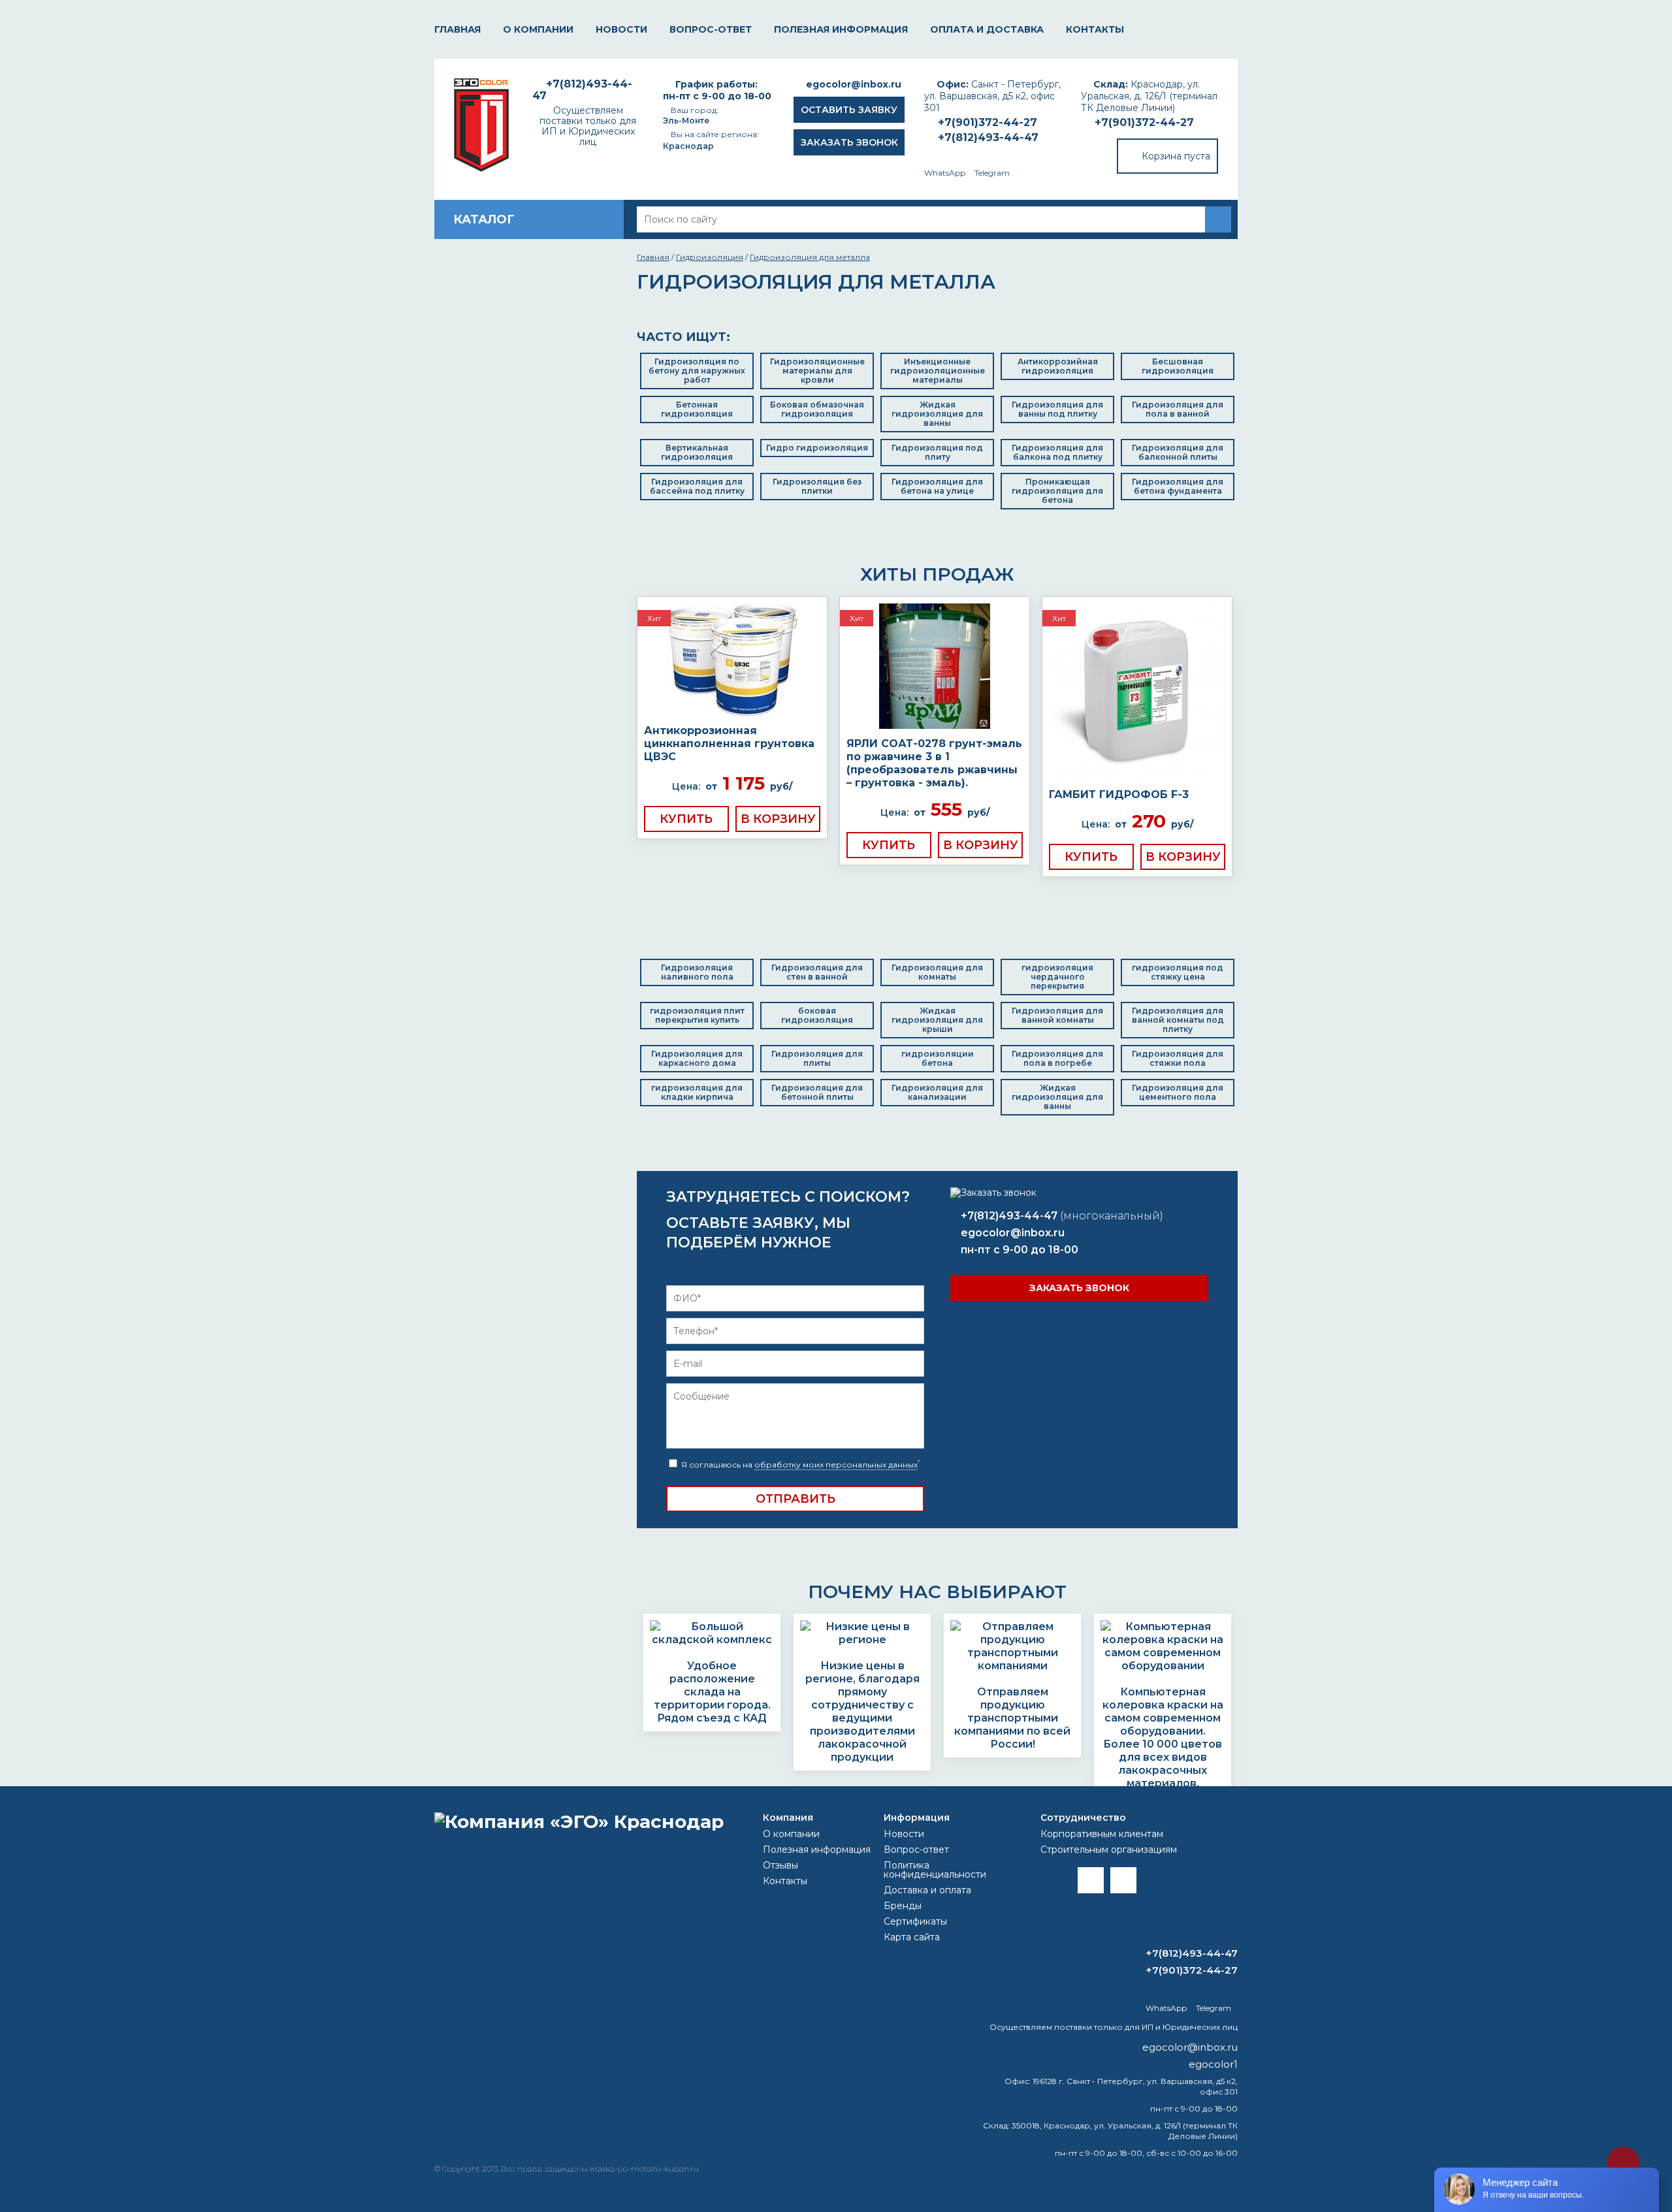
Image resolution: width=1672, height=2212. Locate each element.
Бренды (903, 1906)
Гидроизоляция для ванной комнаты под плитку (1178, 1020)
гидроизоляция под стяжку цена (1178, 972)
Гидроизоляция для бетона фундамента (1178, 486)
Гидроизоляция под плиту (937, 452)
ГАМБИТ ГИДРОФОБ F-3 (1119, 794)
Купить (686, 819)
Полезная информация (841, 29)
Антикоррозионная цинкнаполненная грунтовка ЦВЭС (729, 744)
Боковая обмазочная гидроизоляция (817, 409)
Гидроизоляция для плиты (817, 1058)
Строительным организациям (1109, 1850)
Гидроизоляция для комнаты (937, 972)
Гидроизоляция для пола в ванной (1178, 409)
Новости (621, 29)
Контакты (1095, 29)
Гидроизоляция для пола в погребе (1057, 1058)
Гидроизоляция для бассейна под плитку (697, 486)
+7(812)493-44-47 (988, 137)
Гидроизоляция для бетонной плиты (817, 1092)
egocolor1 (1213, 2064)
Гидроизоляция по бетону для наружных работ (697, 371)
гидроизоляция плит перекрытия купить (697, 1015)
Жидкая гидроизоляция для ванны (937, 414)
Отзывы (780, 1865)
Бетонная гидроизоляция (697, 409)
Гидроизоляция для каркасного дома (697, 1058)
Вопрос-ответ (711, 29)
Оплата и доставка (987, 29)
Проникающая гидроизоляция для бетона (1057, 491)
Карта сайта (912, 1937)
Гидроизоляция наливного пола (697, 972)
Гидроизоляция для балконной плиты (1178, 452)
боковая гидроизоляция (817, 1015)
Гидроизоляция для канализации (937, 1092)
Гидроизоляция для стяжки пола (1178, 1058)
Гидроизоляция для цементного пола (1178, 1092)
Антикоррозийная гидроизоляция (1058, 366)
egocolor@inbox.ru (854, 84)
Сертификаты (915, 1921)
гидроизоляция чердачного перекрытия (1057, 977)
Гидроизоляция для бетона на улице (937, 486)
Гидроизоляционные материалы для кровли (817, 371)
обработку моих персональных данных (836, 1465)
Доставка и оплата (927, 1890)
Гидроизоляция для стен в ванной (817, 972)
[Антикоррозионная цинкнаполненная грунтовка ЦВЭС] (732, 661)
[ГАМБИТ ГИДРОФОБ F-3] (1137, 693)
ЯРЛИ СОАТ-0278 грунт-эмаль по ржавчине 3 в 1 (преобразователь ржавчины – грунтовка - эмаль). (934, 763)
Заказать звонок (849, 142)
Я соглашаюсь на (799, 1465)
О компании (538, 29)
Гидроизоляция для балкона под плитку (1057, 452)
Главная (458, 29)
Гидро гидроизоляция (817, 448)
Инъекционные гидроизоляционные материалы (938, 371)
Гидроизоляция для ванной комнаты (1057, 1015)
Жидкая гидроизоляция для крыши (937, 1020)
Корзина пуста (1176, 156)
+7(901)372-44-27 (1144, 122)
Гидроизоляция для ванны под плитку (1057, 409)
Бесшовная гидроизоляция (1178, 366)
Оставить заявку (849, 110)
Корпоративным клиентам (1102, 1834)
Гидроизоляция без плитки (817, 486)
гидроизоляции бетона (938, 1058)
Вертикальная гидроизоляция (697, 452)
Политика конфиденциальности (935, 1870)
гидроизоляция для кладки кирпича (697, 1092)
